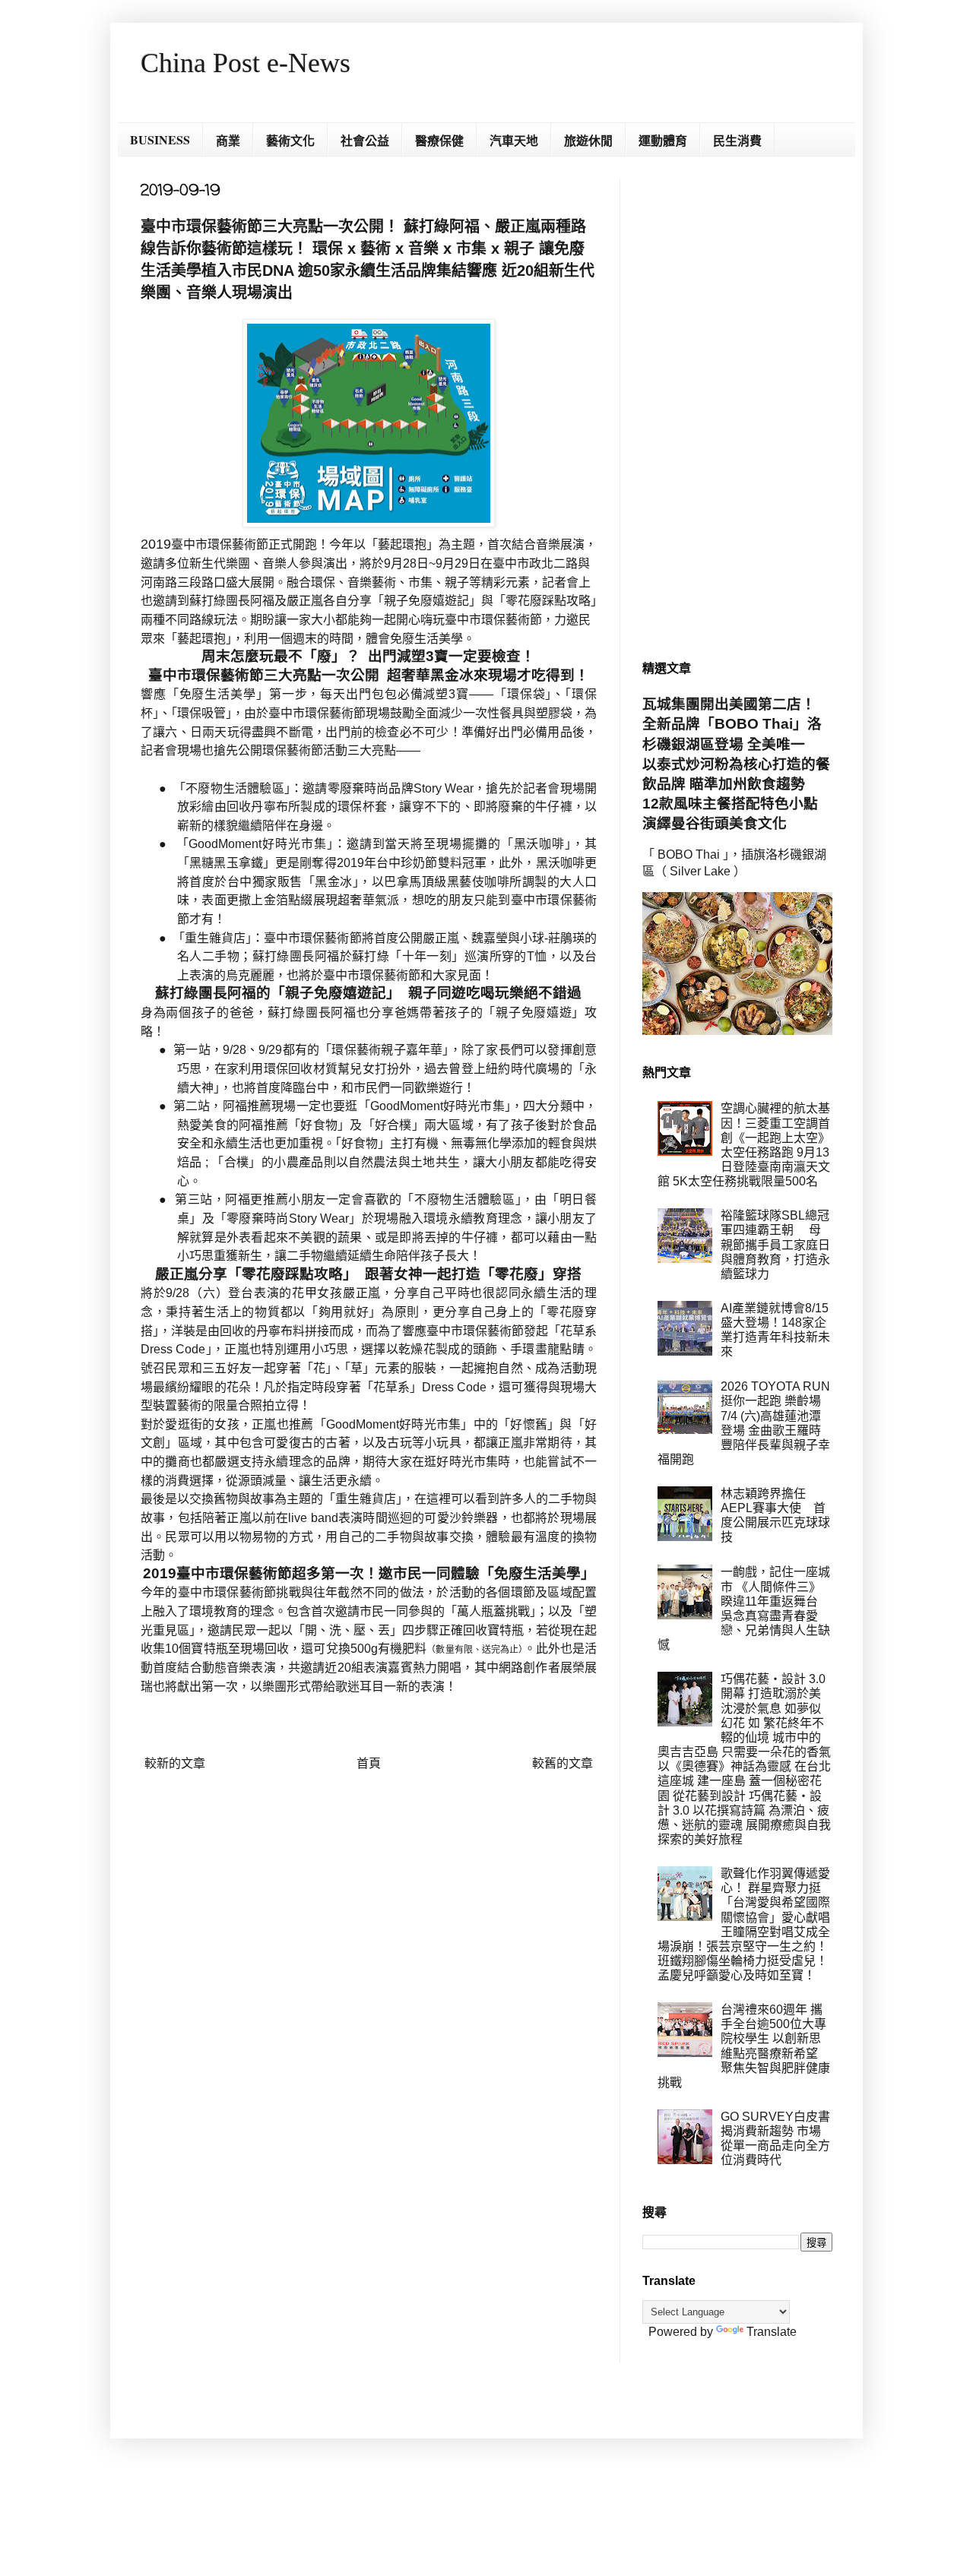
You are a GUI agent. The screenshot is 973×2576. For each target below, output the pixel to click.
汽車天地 (514, 140)
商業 (228, 140)
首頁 (369, 1763)
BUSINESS (160, 139)
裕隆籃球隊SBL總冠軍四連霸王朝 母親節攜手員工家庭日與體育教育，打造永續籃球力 (775, 1245)
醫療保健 (439, 140)
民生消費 (737, 140)
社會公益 (365, 140)
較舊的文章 (563, 1763)
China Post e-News (246, 63)
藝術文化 (290, 140)
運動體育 (663, 140)
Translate (772, 2332)
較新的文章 (175, 1763)
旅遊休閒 (588, 140)
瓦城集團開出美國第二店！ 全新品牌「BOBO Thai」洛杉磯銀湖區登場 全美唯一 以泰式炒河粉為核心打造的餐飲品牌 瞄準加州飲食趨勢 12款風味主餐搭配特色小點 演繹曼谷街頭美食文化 (737, 764)
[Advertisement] (737, 407)
